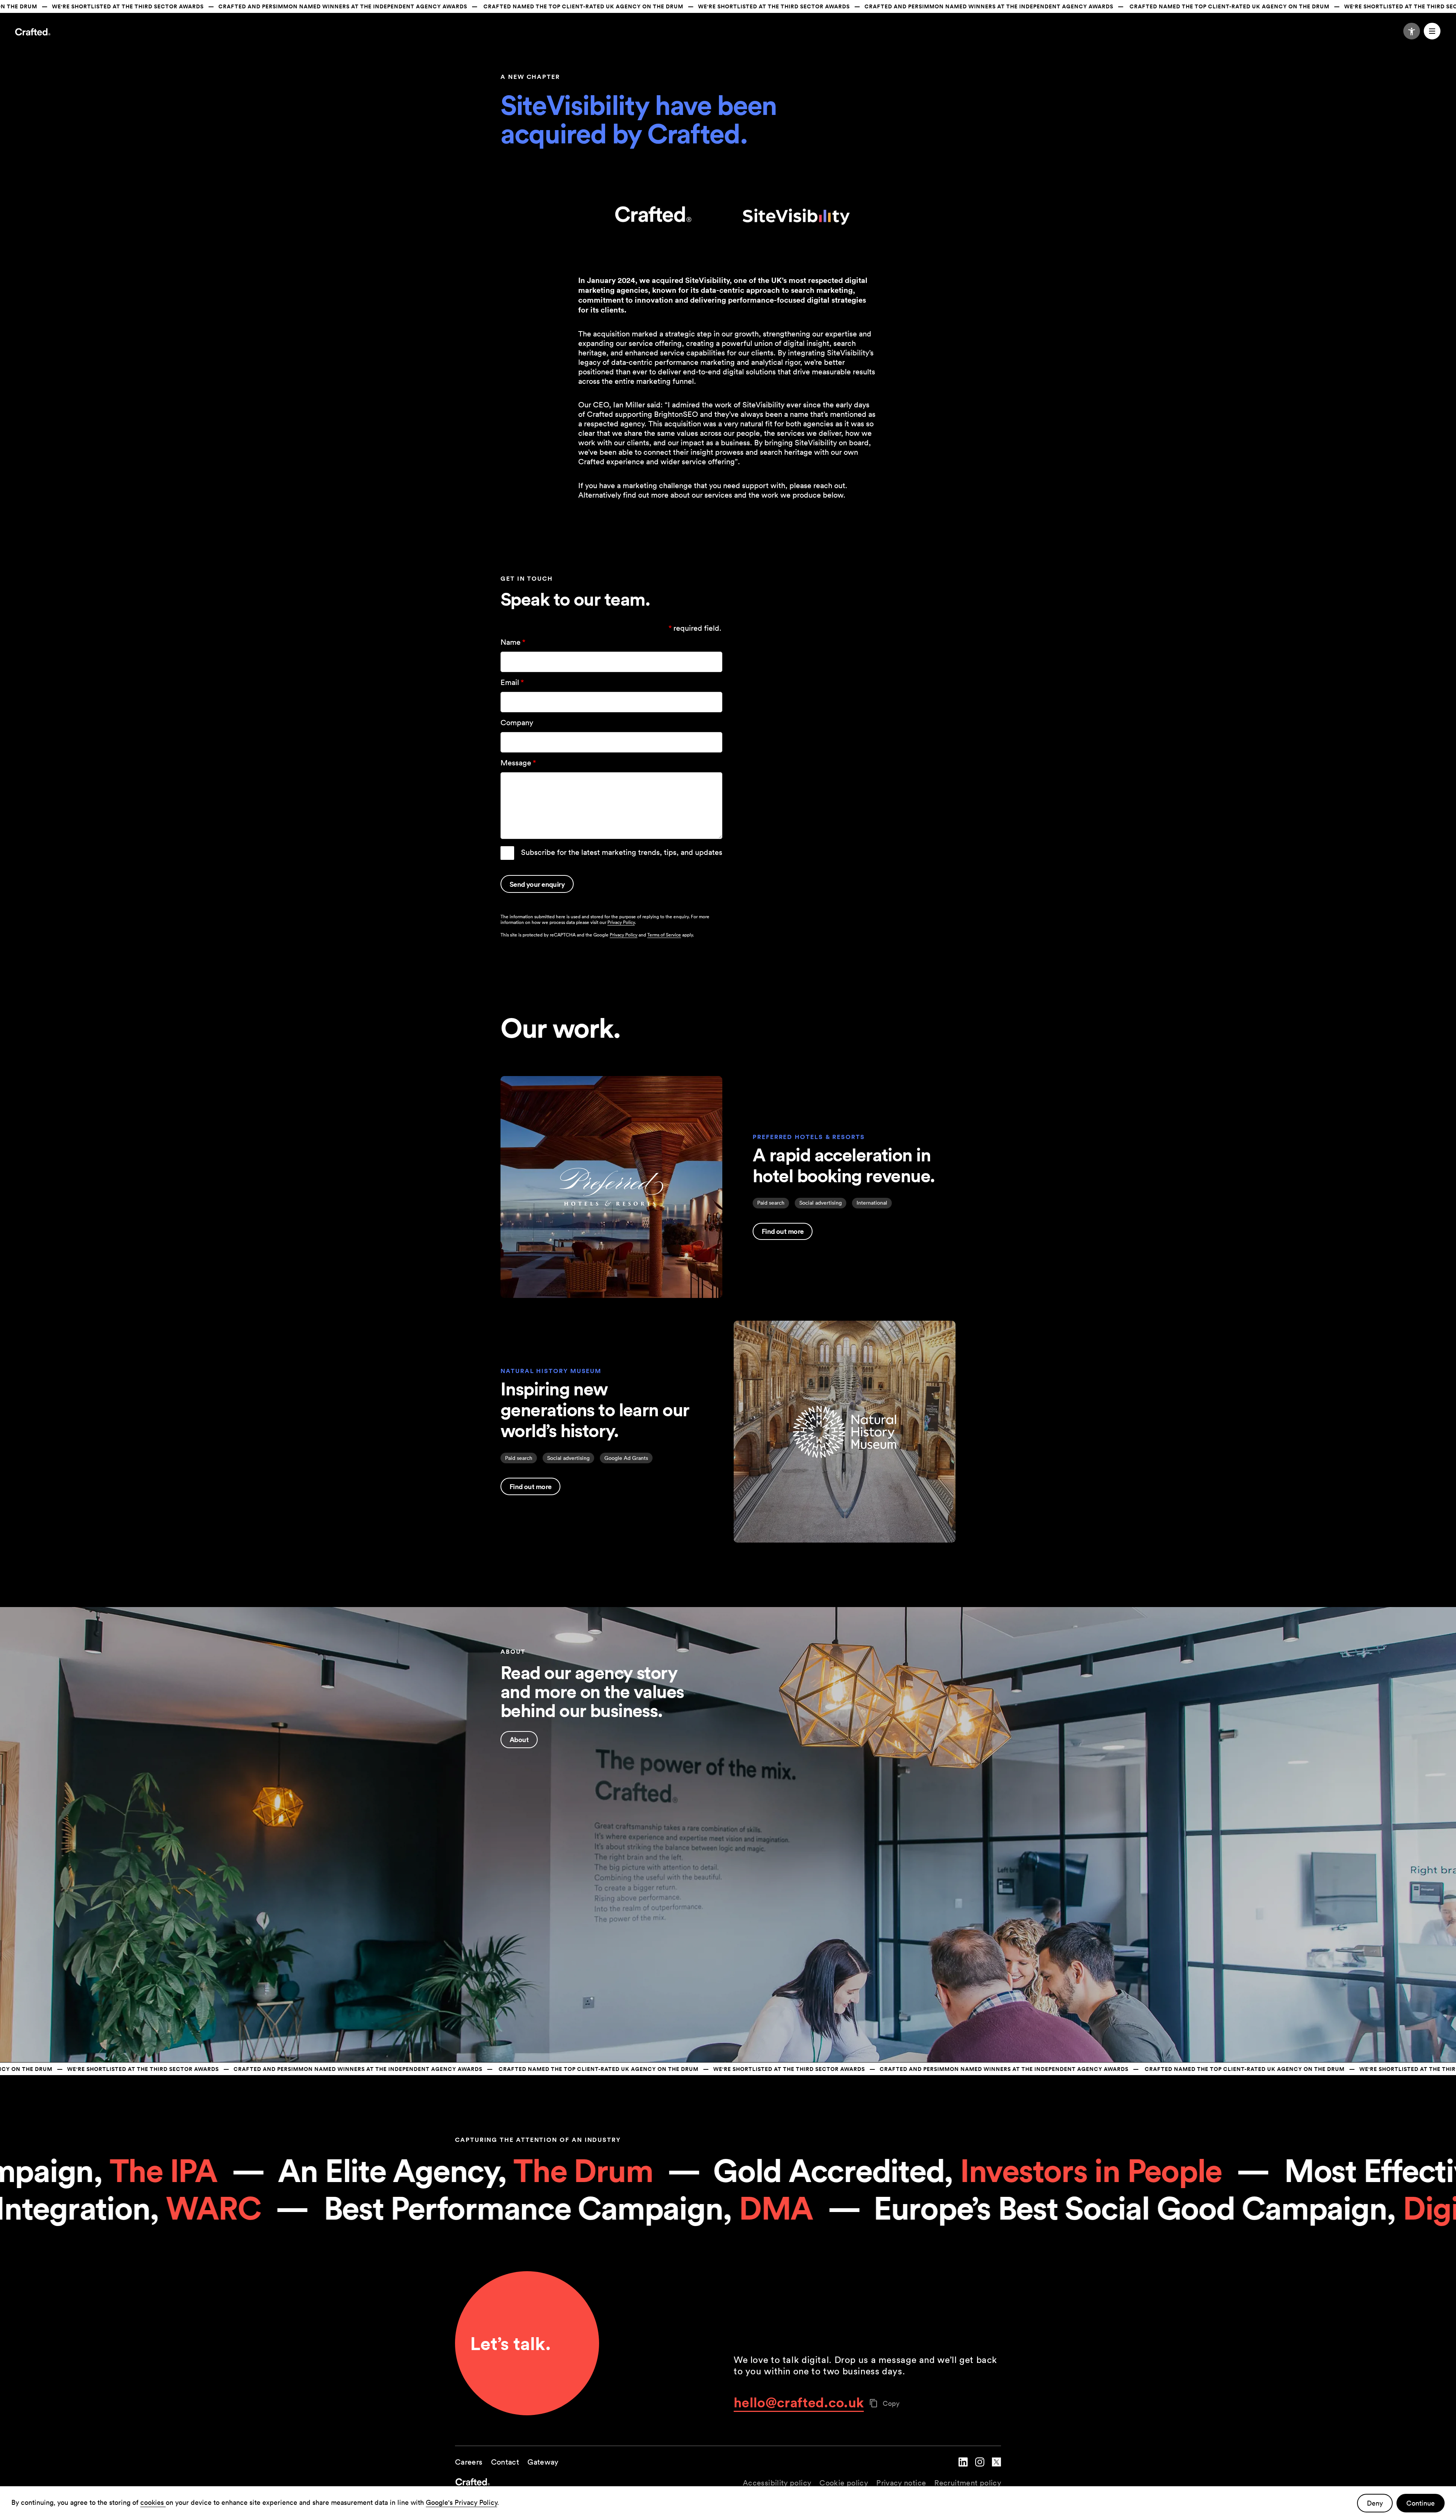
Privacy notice (901, 2483)
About (519, 1739)
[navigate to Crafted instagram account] (980, 2468)
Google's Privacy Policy (461, 2502)
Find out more (783, 1231)
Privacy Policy (621, 922)
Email (512, 682)
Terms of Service (664, 935)
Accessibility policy (777, 2483)
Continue (1421, 2503)
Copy (891, 2403)
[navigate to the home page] (591, 2483)
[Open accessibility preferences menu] (1412, 31)
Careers (469, 2462)
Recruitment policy (968, 2483)
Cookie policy (844, 2483)
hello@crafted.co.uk (799, 2402)
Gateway (543, 2462)
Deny (1375, 2503)
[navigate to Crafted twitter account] (996, 2468)
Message (518, 763)
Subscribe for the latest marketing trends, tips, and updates (622, 852)
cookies (153, 2502)
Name (513, 642)
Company (517, 723)
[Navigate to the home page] (33, 33)
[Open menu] (1432, 31)
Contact (505, 2462)
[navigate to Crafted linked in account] (963, 2468)
